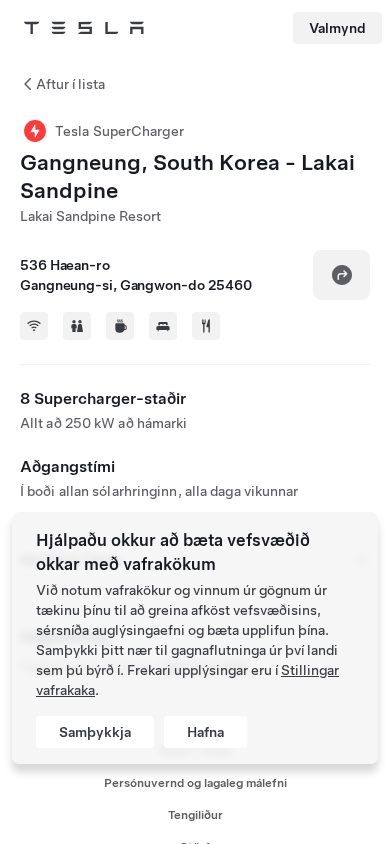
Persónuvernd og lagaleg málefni (195, 783)
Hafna (205, 732)
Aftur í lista (70, 84)
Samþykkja (95, 732)
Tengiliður (195, 815)
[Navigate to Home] (84, 28)
